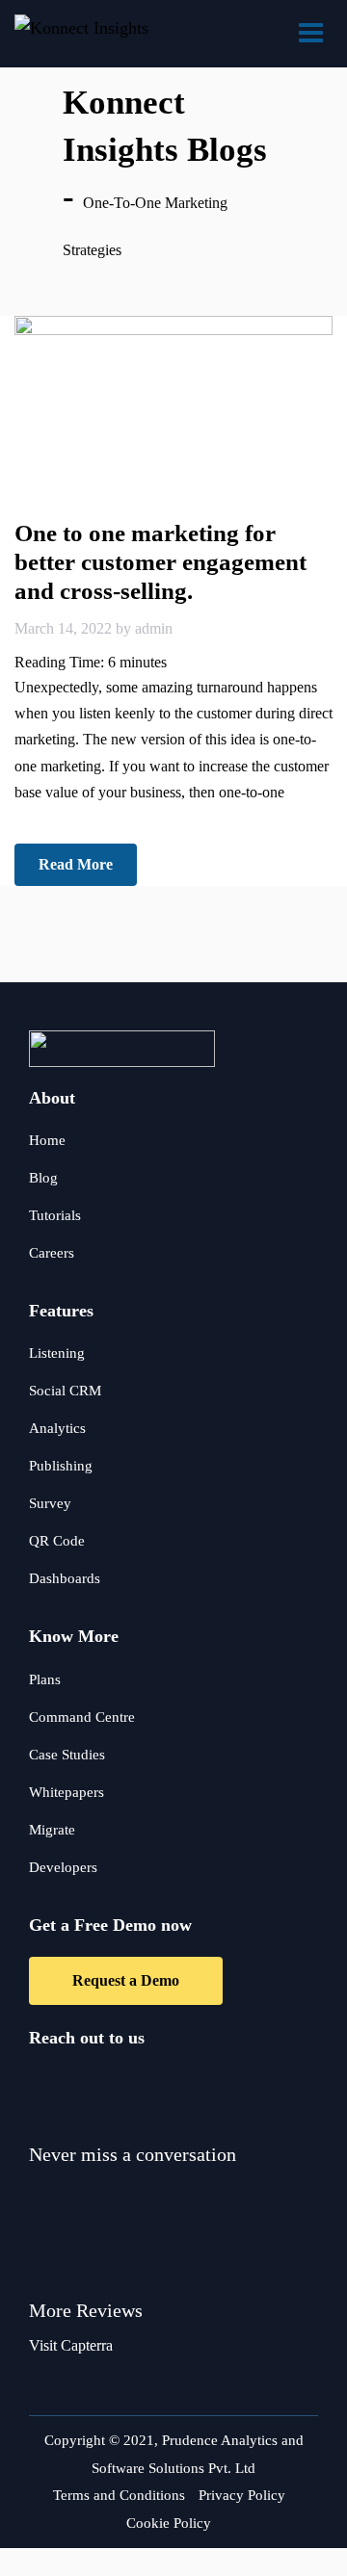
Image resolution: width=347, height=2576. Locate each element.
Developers (63, 1867)
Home (47, 1140)
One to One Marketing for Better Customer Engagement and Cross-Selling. (160, 562)
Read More (76, 864)
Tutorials (55, 1215)
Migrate (52, 1830)
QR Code (57, 1541)
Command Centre (82, 1717)
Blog (43, 1178)
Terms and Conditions (119, 2495)
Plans (45, 1679)
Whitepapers (67, 1792)
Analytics (57, 1428)
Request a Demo (126, 1980)
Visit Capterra (71, 2345)
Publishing (61, 1466)
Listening (57, 1353)
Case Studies (67, 1755)
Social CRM (65, 1391)
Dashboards (65, 1578)
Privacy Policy (242, 2495)
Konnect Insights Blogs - (165, 150)
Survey (50, 1503)
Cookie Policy (169, 2523)
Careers (52, 1253)
